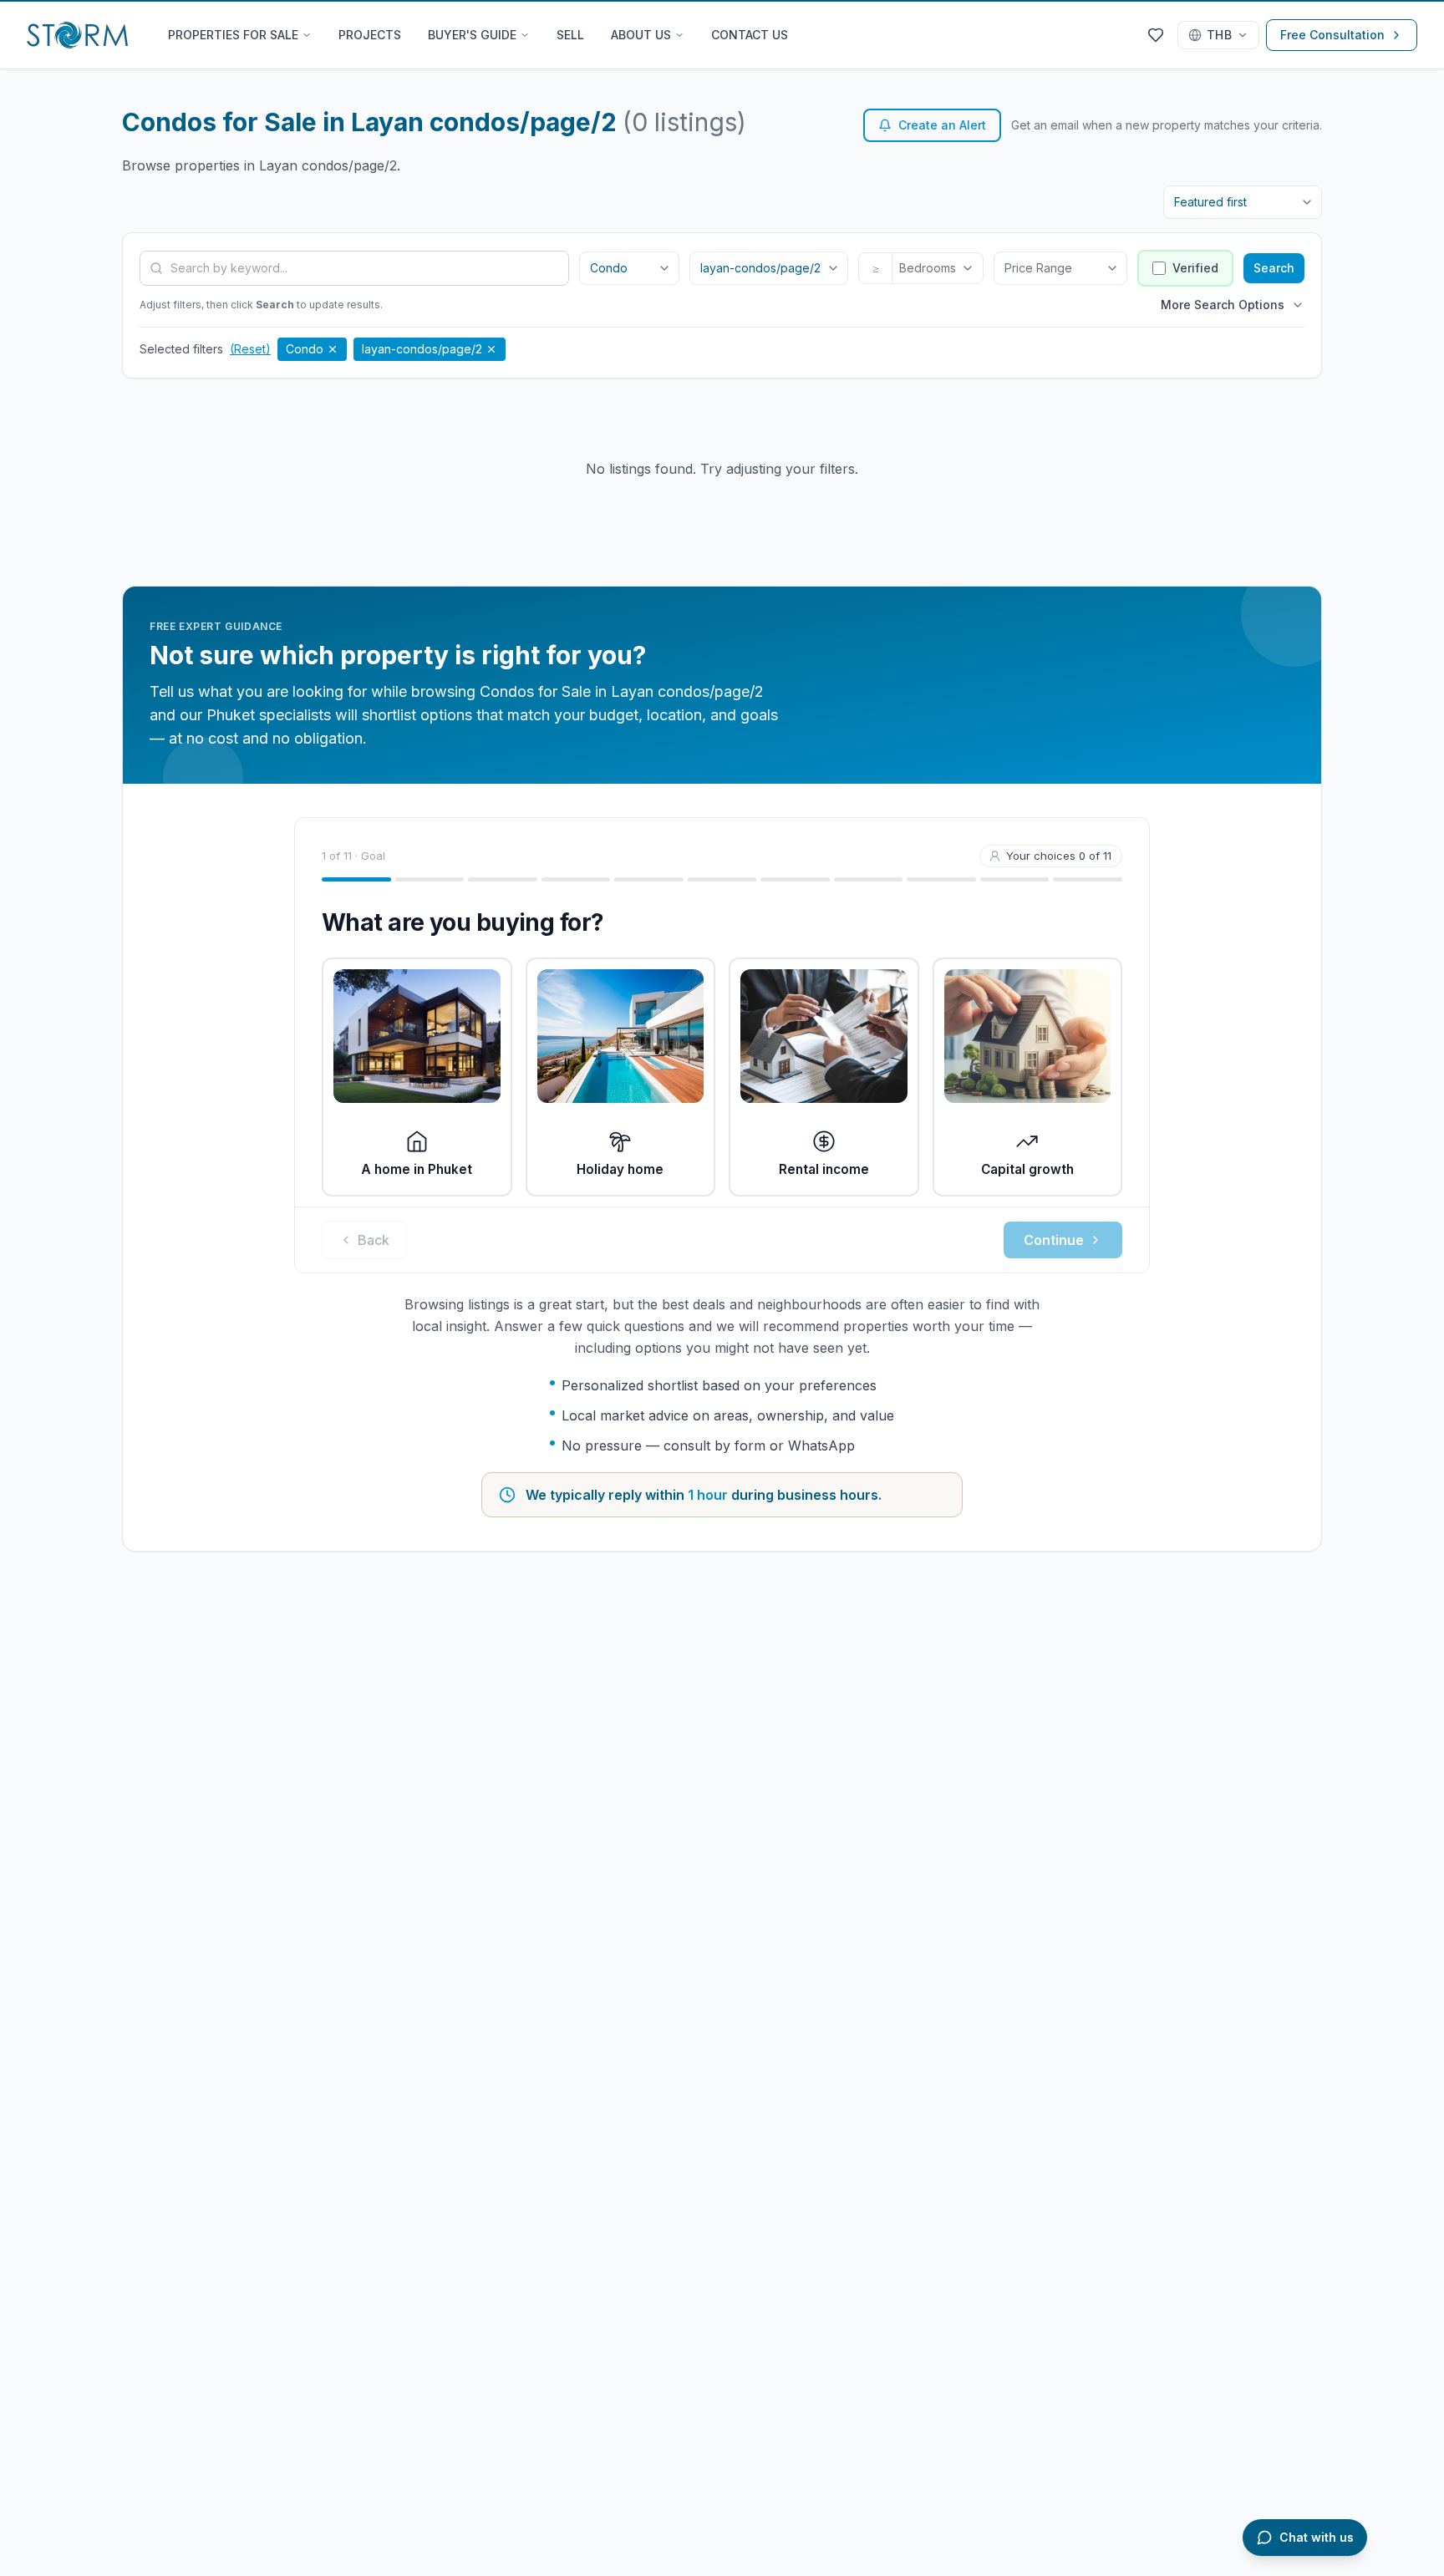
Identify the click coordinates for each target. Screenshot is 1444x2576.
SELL (570, 35)
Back (374, 1240)
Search (1274, 268)
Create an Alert (942, 125)
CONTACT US (750, 35)
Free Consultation (1332, 35)
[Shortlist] (1156, 35)
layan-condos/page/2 (422, 349)
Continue (1054, 1240)
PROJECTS (370, 35)
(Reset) (250, 349)
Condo (305, 349)
